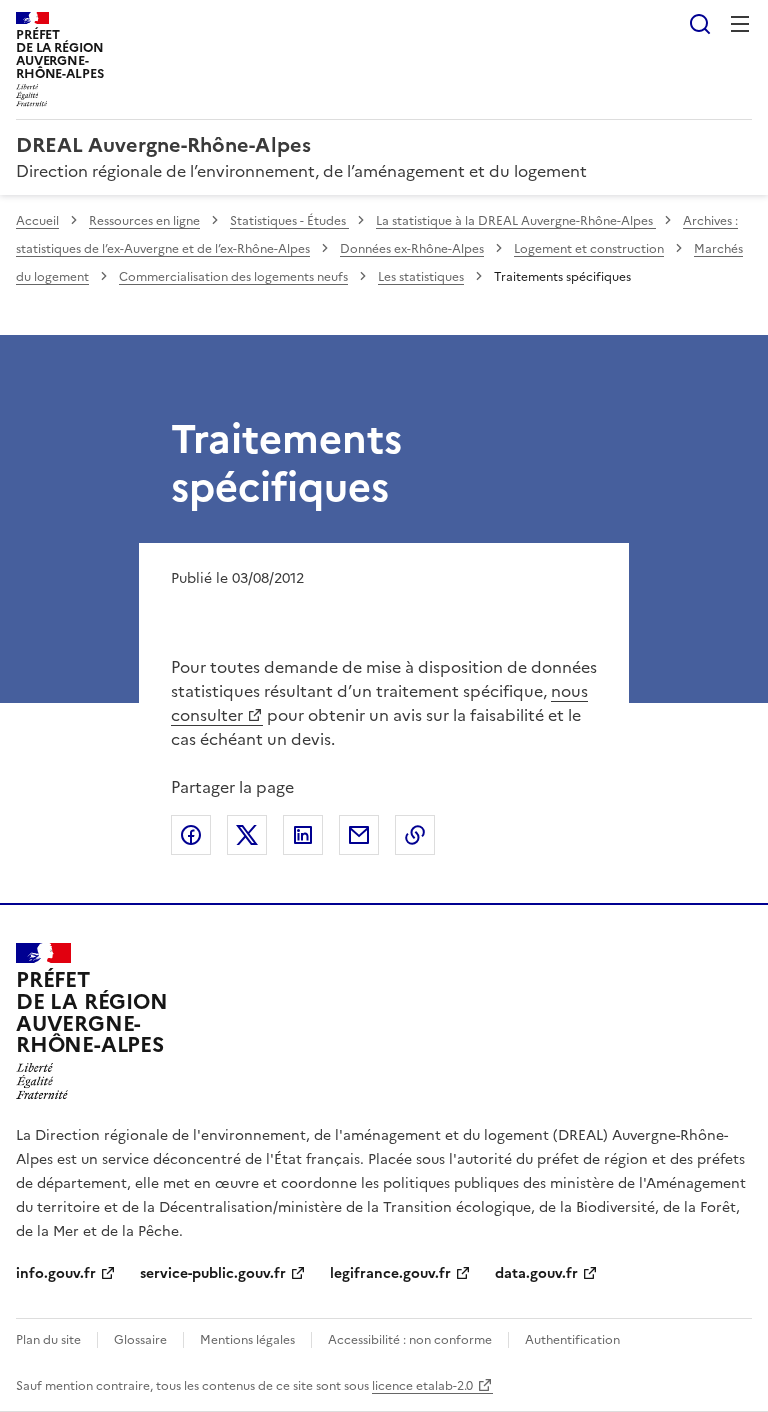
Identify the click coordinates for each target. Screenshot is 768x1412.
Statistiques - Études (289, 221)
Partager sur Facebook (191, 835)
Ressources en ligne (144, 221)
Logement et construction (589, 249)
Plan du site (48, 1340)
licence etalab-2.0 (422, 1386)
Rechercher (700, 24)
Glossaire (140, 1340)
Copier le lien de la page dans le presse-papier (415, 835)
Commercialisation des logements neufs (233, 277)
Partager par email (359, 835)
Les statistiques (421, 277)
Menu (740, 24)
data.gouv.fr (536, 1273)
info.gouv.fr (56, 1273)
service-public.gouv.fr (213, 1273)
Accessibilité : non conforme (410, 1340)
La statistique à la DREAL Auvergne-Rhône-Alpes (516, 221)
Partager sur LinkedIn (303, 835)
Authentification (572, 1340)
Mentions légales (247, 1340)
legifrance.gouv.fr (390, 1273)
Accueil (37, 221)
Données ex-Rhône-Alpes (412, 249)
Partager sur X (247, 835)
